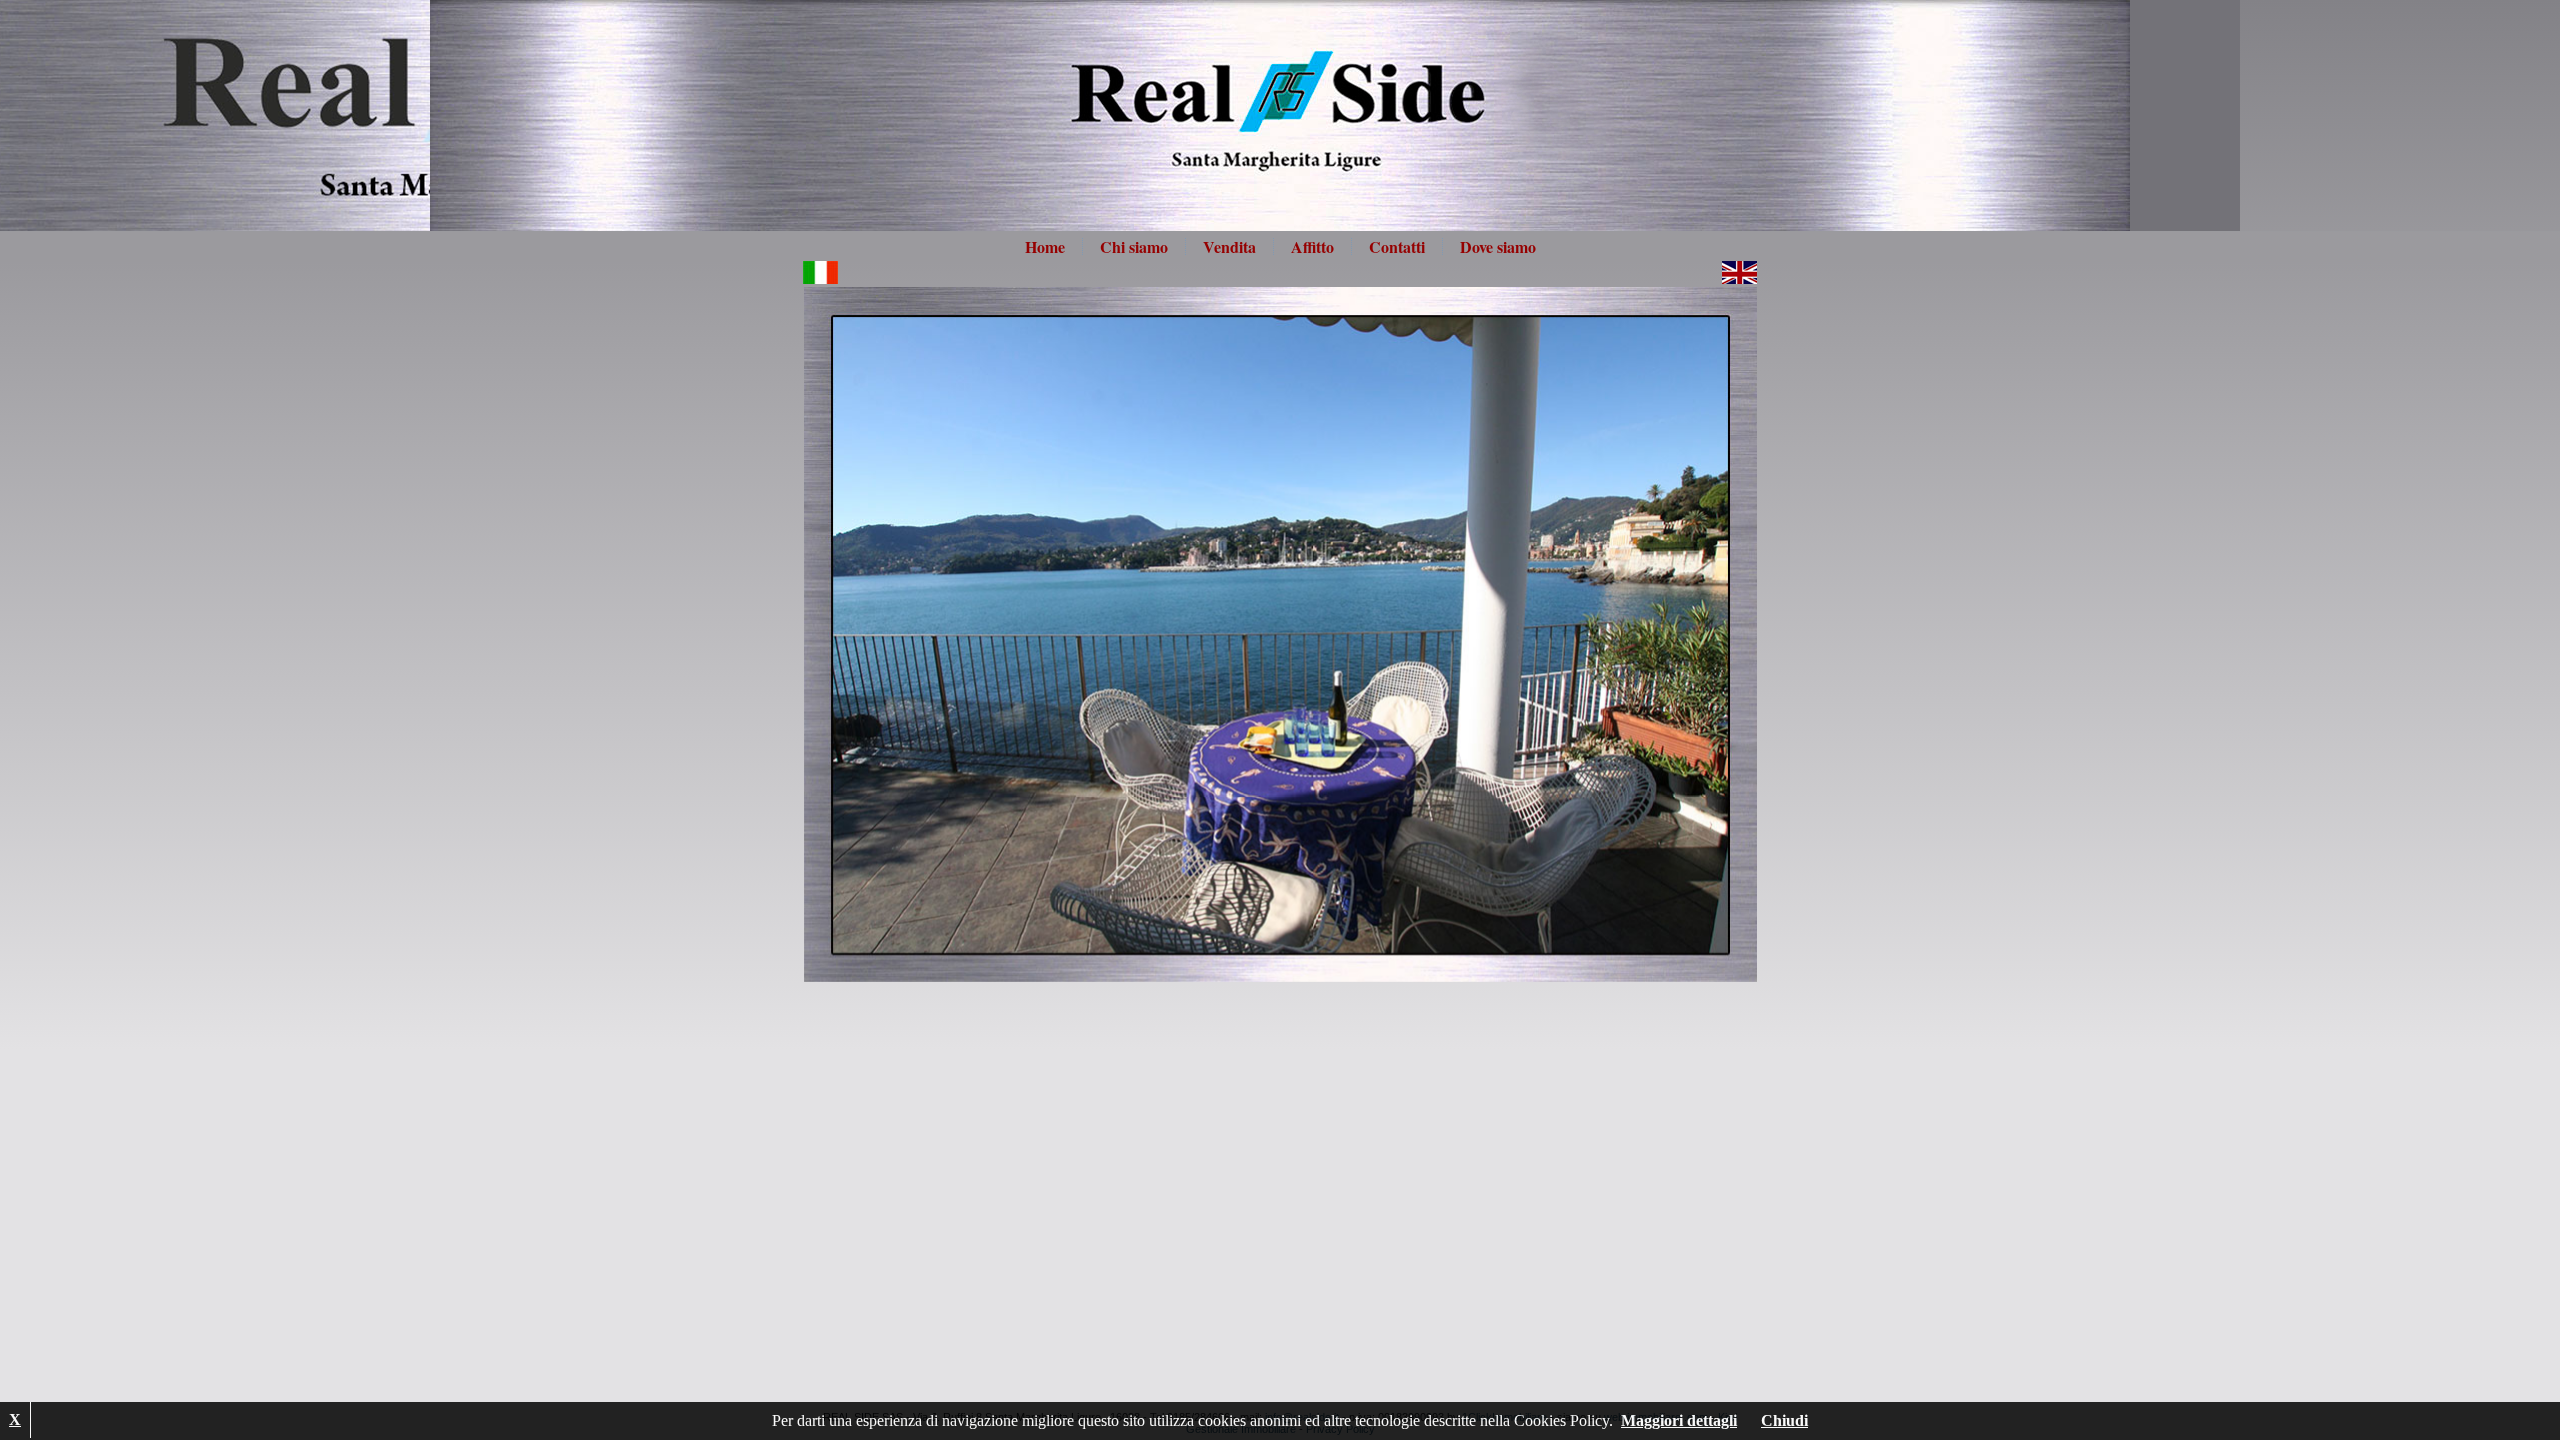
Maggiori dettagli (1679, 1420)
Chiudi (1784, 1420)
